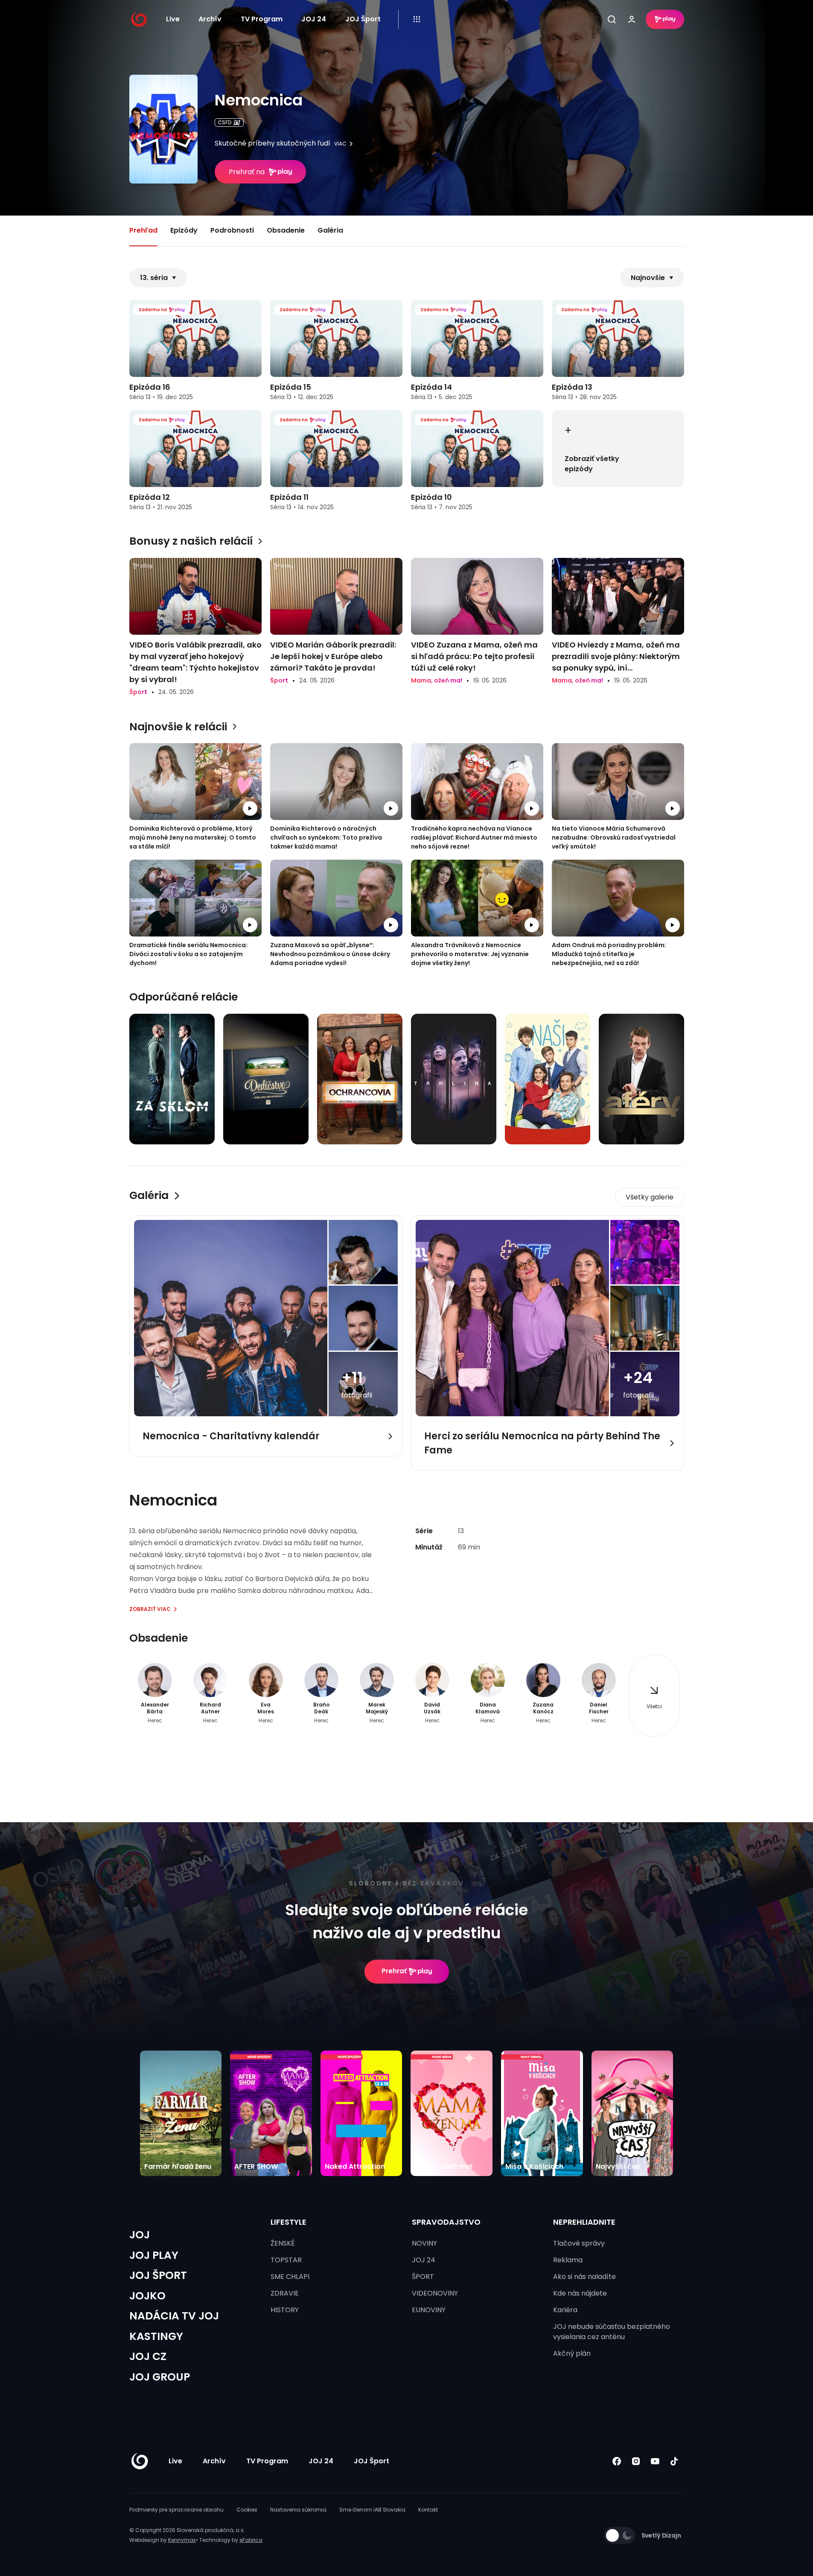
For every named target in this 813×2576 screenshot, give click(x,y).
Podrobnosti (232, 230)
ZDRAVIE (285, 2293)
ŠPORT (423, 2277)
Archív (210, 19)
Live (173, 19)
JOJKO (147, 2296)
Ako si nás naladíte (584, 2277)
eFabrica (251, 2540)
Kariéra (565, 2310)
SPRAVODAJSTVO (446, 2222)
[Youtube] (655, 2461)
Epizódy (184, 230)
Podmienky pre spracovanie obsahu (176, 2510)
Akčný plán (572, 2353)
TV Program (262, 19)
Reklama (568, 2260)
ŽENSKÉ (283, 2243)
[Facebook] (617, 2461)
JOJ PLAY (154, 2255)
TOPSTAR (286, 2260)
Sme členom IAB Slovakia (372, 2510)
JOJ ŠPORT (158, 2275)
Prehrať (394, 1971)
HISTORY (285, 2310)
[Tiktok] (675, 2461)
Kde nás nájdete (580, 2293)
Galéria (330, 230)
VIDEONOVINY (435, 2293)
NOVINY (424, 2243)
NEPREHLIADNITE (584, 2222)
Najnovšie (648, 278)
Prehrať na (247, 172)
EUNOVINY (429, 2310)
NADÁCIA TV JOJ (174, 2316)
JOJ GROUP (160, 2377)
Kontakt (428, 2510)
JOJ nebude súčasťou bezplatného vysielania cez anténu (612, 2332)
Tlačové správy (579, 2243)
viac (340, 144)
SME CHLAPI (290, 2277)
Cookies (247, 2510)
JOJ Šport (363, 19)
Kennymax (182, 2540)
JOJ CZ (148, 2356)
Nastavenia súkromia (298, 2510)
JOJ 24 (314, 19)
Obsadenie (286, 230)
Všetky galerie (650, 1197)
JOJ (140, 2235)
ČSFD (225, 122)
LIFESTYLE (288, 2222)
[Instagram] (636, 2461)
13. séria (154, 278)
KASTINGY (156, 2336)
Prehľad (143, 230)
